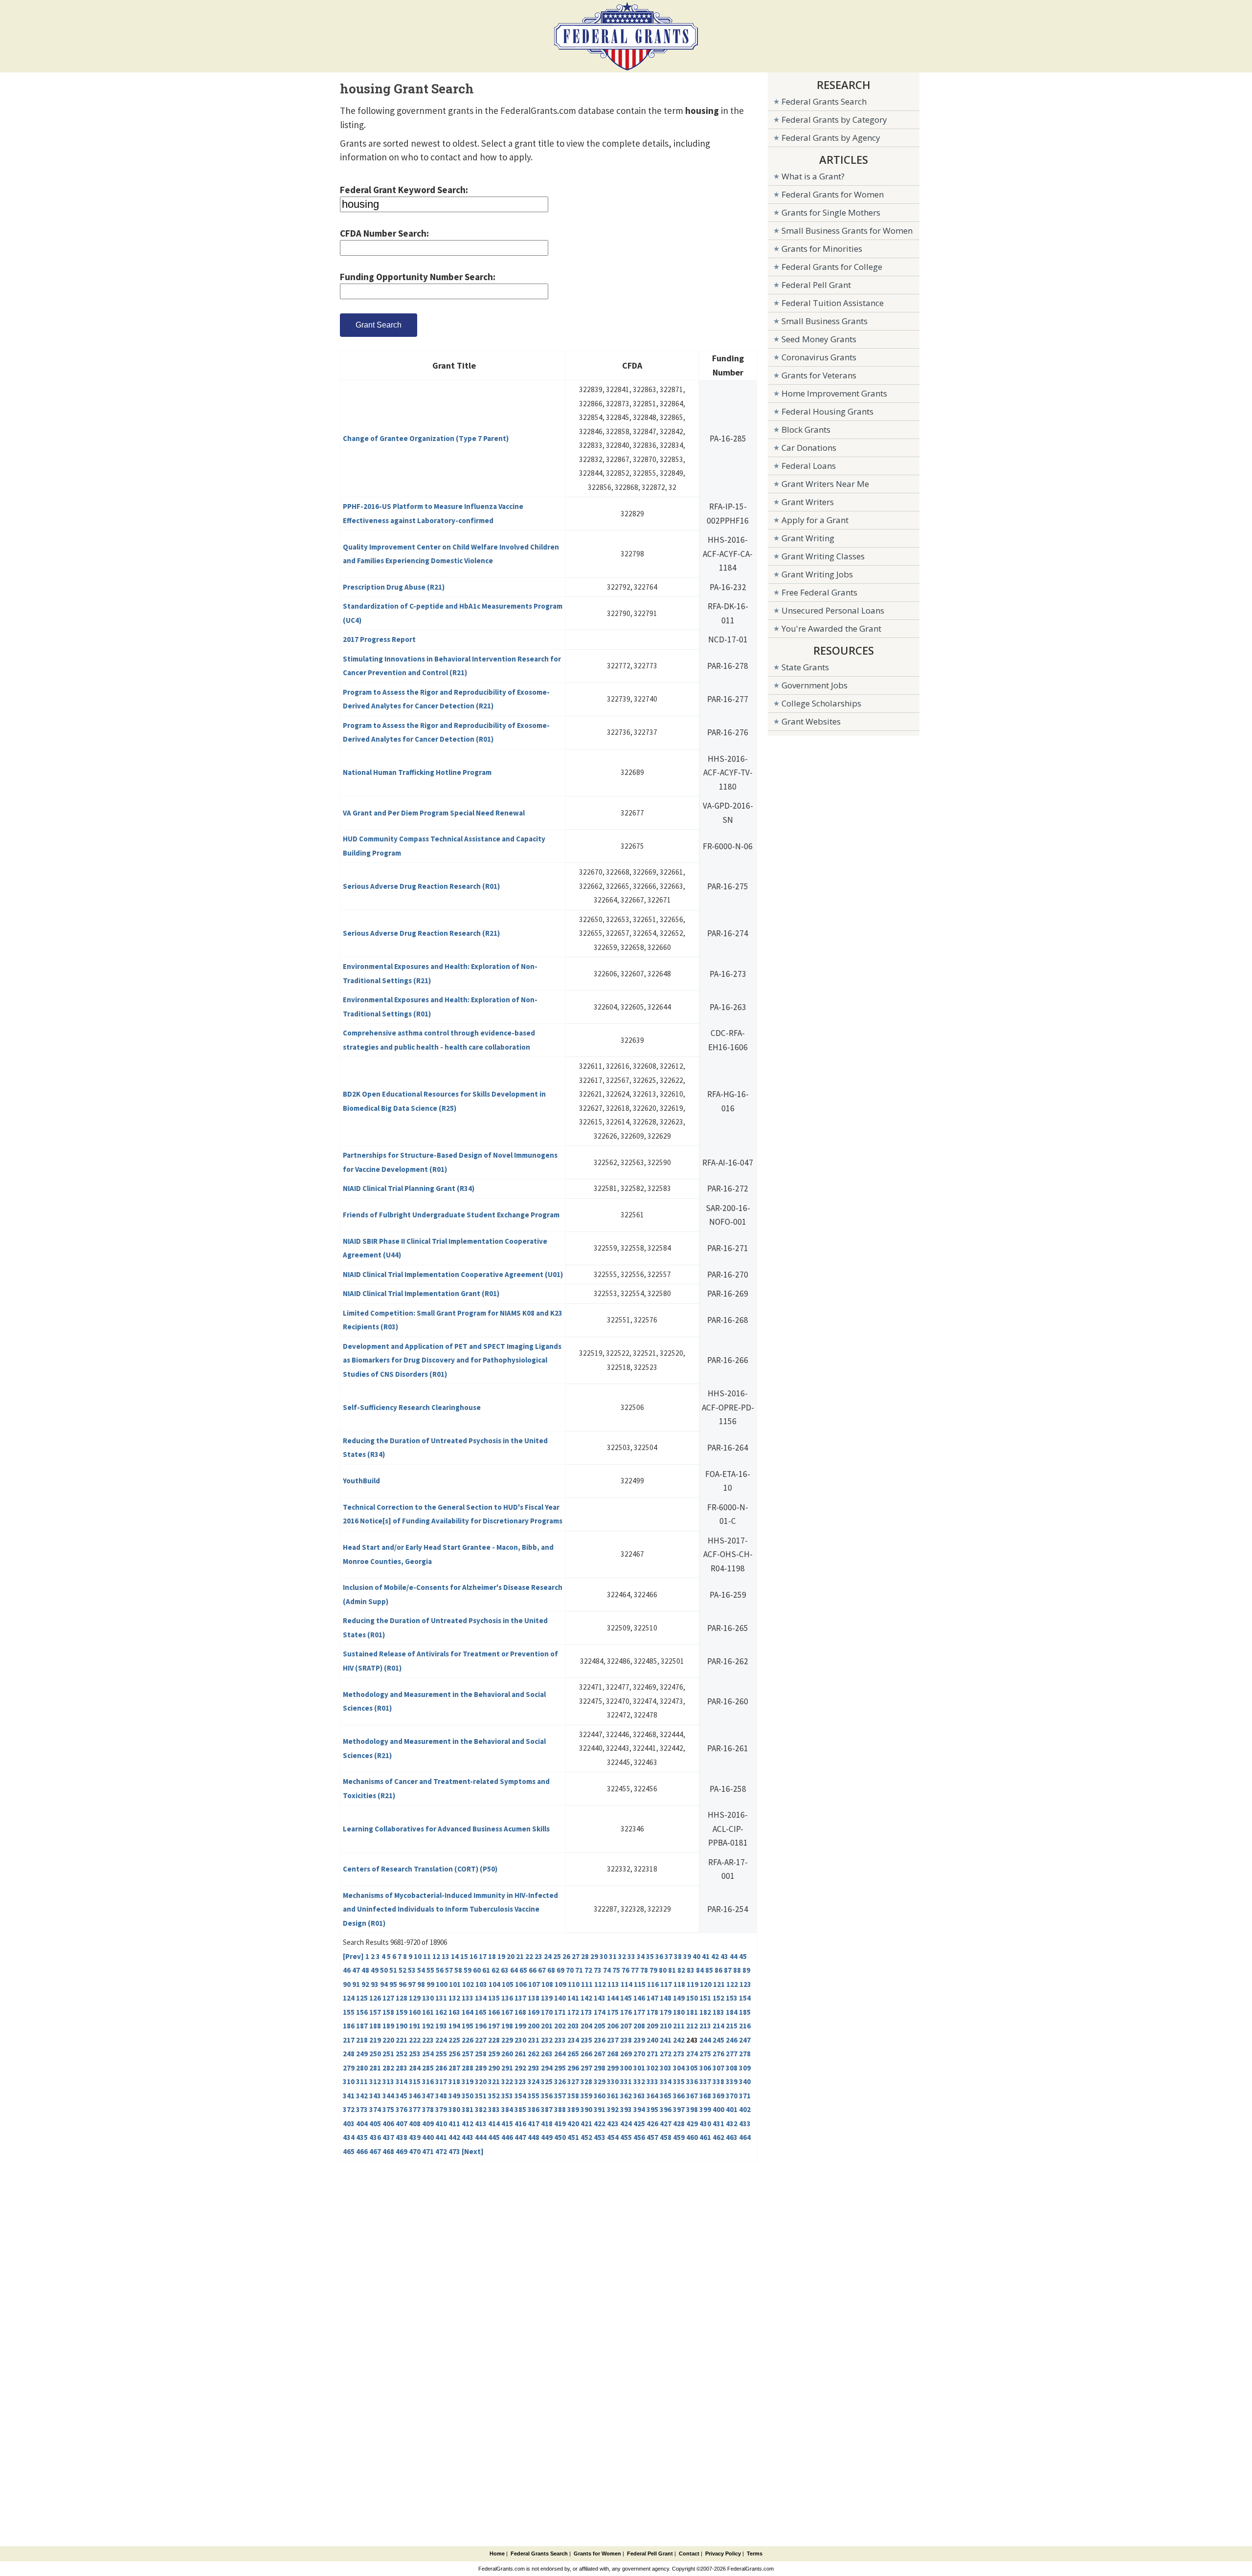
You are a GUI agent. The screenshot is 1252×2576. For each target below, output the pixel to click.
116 (653, 1984)
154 (745, 1998)
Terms (755, 2554)
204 (586, 2026)
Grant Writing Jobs (817, 574)
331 (626, 2081)
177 (639, 2012)
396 (666, 2109)
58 (458, 1970)
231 (534, 2040)
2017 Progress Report (379, 639)
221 (402, 2040)
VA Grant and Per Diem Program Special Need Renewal (434, 813)
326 (560, 2081)
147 (652, 1998)
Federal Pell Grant (816, 285)
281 (375, 2068)
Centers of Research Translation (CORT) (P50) (420, 1869)
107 (534, 1984)
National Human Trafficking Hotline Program (417, 772)
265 (573, 2054)
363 (639, 2096)
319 (468, 2081)
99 (430, 1984)
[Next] (473, 2151)
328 (586, 2081)
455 (626, 2137)
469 (402, 2151)
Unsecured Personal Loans (833, 610)
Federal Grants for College (832, 267)
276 (718, 2054)
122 (732, 1984)
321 (494, 2081)
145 (626, 1998)
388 (560, 2109)
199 (520, 2026)
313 (388, 2081)
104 (494, 1984)
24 (548, 1956)
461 (705, 2137)
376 (402, 2109)
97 (412, 1984)
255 (441, 2054)
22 (529, 1956)
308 (732, 2068)
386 (534, 2109)
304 (679, 2068)
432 (732, 2124)
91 (356, 1984)
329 (600, 2081)
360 (600, 2096)
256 (454, 2054)
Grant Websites (811, 721)
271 (652, 2054)
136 (507, 1998)
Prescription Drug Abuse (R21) (394, 587)
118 (679, 1984)
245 (718, 2040)
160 (415, 2012)
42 (715, 1956)
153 (732, 1998)
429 (692, 2124)
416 (520, 2124)
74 (607, 1970)
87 (728, 1970)
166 (494, 2012)
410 (441, 2124)
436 (375, 2137)
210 (666, 2026)
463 (732, 2137)
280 (362, 2068)
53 (412, 1970)
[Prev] (353, 1956)
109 (560, 1984)
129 (415, 1998)
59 (468, 1970)
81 (672, 1970)
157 (375, 2012)
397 (679, 2109)
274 (692, 2054)
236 (600, 2040)
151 (705, 1998)
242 (679, 2040)
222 (415, 2040)
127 (388, 1998)
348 (441, 2096)
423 (613, 2124)
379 (441, 2109)
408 (415, 2124)
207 (626, 2026)
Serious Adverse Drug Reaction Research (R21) (421, 933)
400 (718, 2109)
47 (356, 1970)
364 (652, 2096)
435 (362, 2137)
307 (718, 2068)
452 (586, 2137)
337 (705, 2081)
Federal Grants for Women (833, 194)
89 (746, 1970)
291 (507, 2068)
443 (468, 2137)
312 (375, 2081)
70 (570, 1970)
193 (441, 2026)
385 (520, 2109)
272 (666, 2054)
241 (666, 2040)
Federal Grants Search (824, 101)
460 (692, 2137)
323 (520, 2081)
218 (362, 2040)
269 (626, 2054)
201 (547, 2026)
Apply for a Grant (815, 520)
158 (388, 2012)
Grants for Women (597, 2554)
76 (626, 1970)
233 (560, 2040)
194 (454, 2026)
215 (732, 2026)
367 (692, 2096)
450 (560, 2137)
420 (573, 2124)
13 (446, 1956)
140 (560, 1998)
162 (441, 2012)
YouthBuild (361, 1481)
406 (388, 2124)
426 (652, 2124)
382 (481, 2109)
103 (481, 1984)
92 (365, 1984)
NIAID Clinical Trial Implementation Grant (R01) (421, 1293)
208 (639, 2026)
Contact (689, 2554)
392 (613, 2109)
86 (718, 1970)
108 (547, 1984)
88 (737, 1970)
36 (659, 1956)
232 (547, 2040)
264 (560, 2054)
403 (349, 2124)
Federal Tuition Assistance (833, 303)
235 (586, 2040)
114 (626, 1984)
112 (600, 1984)
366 (679, 2096)
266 (586, 2054)
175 (613, 2012)
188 (375, 2026)
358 (573, 2096)
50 (384, 1970)
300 (626, 2068)
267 (600, 2054)
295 (560, 2068)
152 (718, 1998)
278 (745, 2054)
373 (362, 2109)
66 (533, 1970)
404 (362, 2124)
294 (547, 2068)
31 (613, 1956)
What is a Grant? (813, 176)
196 (481, 2026)
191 (415, 2026)
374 (375, 2109)
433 (745, 2124)
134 (481, 1998)
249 (362, 2054)
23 (538, 1956)
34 (641, 1956)
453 (600, 2137)
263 (547, 2054)
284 (415, 2068)
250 (375, 2054)
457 (652, 2137)
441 (441, 2137)
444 (481, 2137)
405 (375, 2124)
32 (622, 1956)
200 (534, 2026)
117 (666, 1984)
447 (520, 2137)
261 (520, 2054)
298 (600, 2068)
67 (542, 1970)
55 (430, 1970)
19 (501, 1956)
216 (745, 2026)
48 (365, 1970)
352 (494, 2096)
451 (573, 2137)
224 (441, 2040)
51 (393, 1970)
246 (732, 2040)
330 (613, 2081)
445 (494, 2137)
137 (520, 1998)
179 (666, 2012)
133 (468, 1998)
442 (454, 2137)
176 (626, 2012)
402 (745, 2109)
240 (652, 2040)
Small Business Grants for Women (847, 231)
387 (547, 2109)
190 (402, 2026)
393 (626, 2109)
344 (388, 2096)
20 (511, 1956)
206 (613, 2026)
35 (650, 1956)
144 (613, 1998)
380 (454, 2109)
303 (666, 2068)
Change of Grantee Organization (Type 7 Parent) (426, 438)
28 (585, 1956)
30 (604, 1956)
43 (724, 1956)
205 (600, 2026)
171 (560, 2012)
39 (687, 1956)
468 (388, 2151)
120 (706, 1984)
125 (362, 1998)
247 (745, 2040)
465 (349, 2151)
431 (718, 2124)
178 (652, 2012)
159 (402, 2012)
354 (520, 2096)
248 (349, 2054)
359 (586, 2096)
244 (705, 2040)
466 (362, 2151)
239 (639, 2040)
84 (700, 1970)
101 (455, 1984)
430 (705, 2124)
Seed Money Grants (819, 339)
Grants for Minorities (822, 249)
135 (494, 1998)
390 (586, 2109)
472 (441, 2151)
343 (375, 2096)
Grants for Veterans (819, 375)
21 (520, 1956)
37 (669, 1956)
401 (732, 2109)
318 (454, 2081)
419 (560, 2124)
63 (505, 1970)
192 (428, 2026)
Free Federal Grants (819, 592)
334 (666, 2081)
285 (428, 2068)
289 (481, 2068)
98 (421, 1984)
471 (428, 2151)
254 (428, 2054)
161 (428, 2012)
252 (402, 2054)
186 (349, 2026)
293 (534, 2068)
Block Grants (806, 429)
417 (534, 2124)
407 (402, 2124)
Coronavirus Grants (819, 357)
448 (534, 2137)
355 (534, 2096)
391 (600, 2109)
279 (349, 2068)
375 (388, 2109)
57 (449, 1970)
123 (745, 1984)
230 (520, 2040)
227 (481, 2040)
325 (547, 2081)
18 (492, 1956)
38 (678, 1956)
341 (349, 2096)
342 (362, 2096)
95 (393, 1984)
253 (415, 2054)
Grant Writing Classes (823, 556)
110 (574, 1984)
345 (402, 2096)
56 (440, 1970)
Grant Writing (808, 538)
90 (347, 1984)
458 (666, 2137)
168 (520, 2012)
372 (349, 2109)
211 (679, 2026)
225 (454, 2040)
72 (588, 1970)
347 (428, 2096)
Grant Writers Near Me (825, 484)
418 (547, 2124)
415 (507, 2124)
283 (402, 2068)
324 (534, 2081)
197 (494, 2026)
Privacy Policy (723, 2554)
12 (436, 1956)
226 (468, 2040)
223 (428, 2040)
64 (514, 1970)
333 (652, 2081)
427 (666, 2124)
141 (573, 1998)
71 (579, 1970)
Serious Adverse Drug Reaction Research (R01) (421, 886)
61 (486, 1970)
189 (388, 2026)
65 (523, 1970)
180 (679, 2012)
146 (639, 1998)
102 (468, 1984)
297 (586, 2068)
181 (692, 2012)
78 (644, 1970)
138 (534, 1998)
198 (507, 2026)
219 (375, 2040)
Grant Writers (808, 502)
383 (494, 2109)
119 (693, 1984)
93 (375, 1984)
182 (705, 2012)
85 (709, 1970)
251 (388, 2054)
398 (692, 2109)
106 (521, 1984)
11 (427, 1956)
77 (635, 1970)
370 (732, 2096)
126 (375, 1998)
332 (639, 2081)
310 (349, 2081)
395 (652, 2109)
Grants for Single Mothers (831, 212)
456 (639, 2137)
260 (507, 2054)
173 (586, 2012)
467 (375, 2151)
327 (573, 2081)
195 (468, 2026)
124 (349, 1998)
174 (600, 2012)
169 (534, 2012)
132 (454, 1998)
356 (547, 2096)
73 (598, 1970)
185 (745, 2012)
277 (732, 2054)
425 (639, 2124)
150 (692, 1998)
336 (692, 2081)
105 (508, 1984)
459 (679, 2137)
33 (631, 1956)
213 (705, 2026)
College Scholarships (821, 703)
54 (421, 1970)
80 (663, 1970)
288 (468, 2068)
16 (473, 1956)
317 (441, 2081)
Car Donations (809, 448)
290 (494, 2068)
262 (534, 2054)
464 (745, 2137)
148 (666, 1998)
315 (415, 2081)
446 (507, 2137)
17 (483, 1956)
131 (441, 1998)
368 (705, 2096)
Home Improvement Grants (834, 393)
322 (507, 2081)
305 (692, 2068)
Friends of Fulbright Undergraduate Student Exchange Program (451, 1215)
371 (745, 2096)
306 (705, 2068)
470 (415, 2151)
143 (600, 1998)
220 (388, 2040)
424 (626, 2124)
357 (560, 2096)
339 (732, 2081)
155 (349, 2012)
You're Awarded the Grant (831, 628)
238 (626, 2040)
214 (718, 2026)
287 (454, 2068)
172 (573, 2012)
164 (468, 2012)
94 (384, 1984)
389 (573, 2109)
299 (613, 2068)
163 (454, 2012)
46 (347, 1970)
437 (388, 2137)
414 (494, 2124)
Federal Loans (809, 466)
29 (594, 1956)
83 (691, 1970)
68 (551, 1970)
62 (495, 1970)
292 (520, 2068)
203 (573, 2026)
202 (560, 2026)
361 (613, 2096)
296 (573, 2068)
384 (507, 2109)
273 (679, 2054)
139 (547, 1998)
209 (652, 2026)
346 (415, 2096)
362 (626, 2096)
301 (639, 2068)
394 (639, 2109)
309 (745, 2068)
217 (349, 2040)
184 (732, 2012)
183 (718, 2012)
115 (640, 1984)
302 (652, 2068)
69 (560, 1970)
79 (653, 1970)
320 (481, 2081)
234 (573, 2040)
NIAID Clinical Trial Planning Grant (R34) (409, 1188)
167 (507, 2012)
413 (481, 2124)
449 (547, 2137)
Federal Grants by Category (834, 120)
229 (507, 2040)
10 (418, 1956)
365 (666, 2096)
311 (362, 2081)
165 (481, 2012)
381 (468, 2109)
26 (566, 1956)
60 (477, 1970)
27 (576, 1956)
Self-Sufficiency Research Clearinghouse (412, 1407)
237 (613, 2040)
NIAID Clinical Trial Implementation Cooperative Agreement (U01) (453, 1274)
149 (679, 1998)
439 (415, 2137)
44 (734, 1956)
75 (616, 1970)
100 (442, 1984)
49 (375, 1970)
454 (613, 2137)
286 (441, 2068)
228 (494, 2040)
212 (692, 2026)
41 (706, 1956)
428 (679, 2124)
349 (454, 2096)
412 (468, 2124)
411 (454, 2124)
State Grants (805, 667)
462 (718, 2137)
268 (613, 2054)
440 (428, 2137)
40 (696, 1956)
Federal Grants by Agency (831, 138)
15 (464, 1956)
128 (402, 1998)
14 (455, 1956)
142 (586, 1998)
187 (362, 2026)
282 (388, 2068)
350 (468, 2096)
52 (402, 1970)
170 (547, 2012)
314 (402, 2081)
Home (497, 2554)
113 (613, 1984)
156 (362, 2012)
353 (507, 2096)
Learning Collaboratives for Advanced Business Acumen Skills (446, 1829)
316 (428, 2081)
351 (481, 2096)
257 (468, 2054)
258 (481, 2054)
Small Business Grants (825, 321)
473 (454, 2151)
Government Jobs (815, 685)
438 (402, 2137)
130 (428, 1998)
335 (679, 2081)
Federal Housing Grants (827, 411)
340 (745, 2081)
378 (428, 2109)
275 (705, 2054)
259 (494, 2054)
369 (718, 2096)
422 (600, 2124)
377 (415, 2109)
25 (557, 1956)
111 (587, 1984)
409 (428, 2124)
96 (402, 1984)
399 (705, 2109)
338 (718, 2081)
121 (719, 1984)
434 (349, 2137)
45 (743, 1956)
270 (639, 2054)
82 (681, 1970)
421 (586, 2124)
